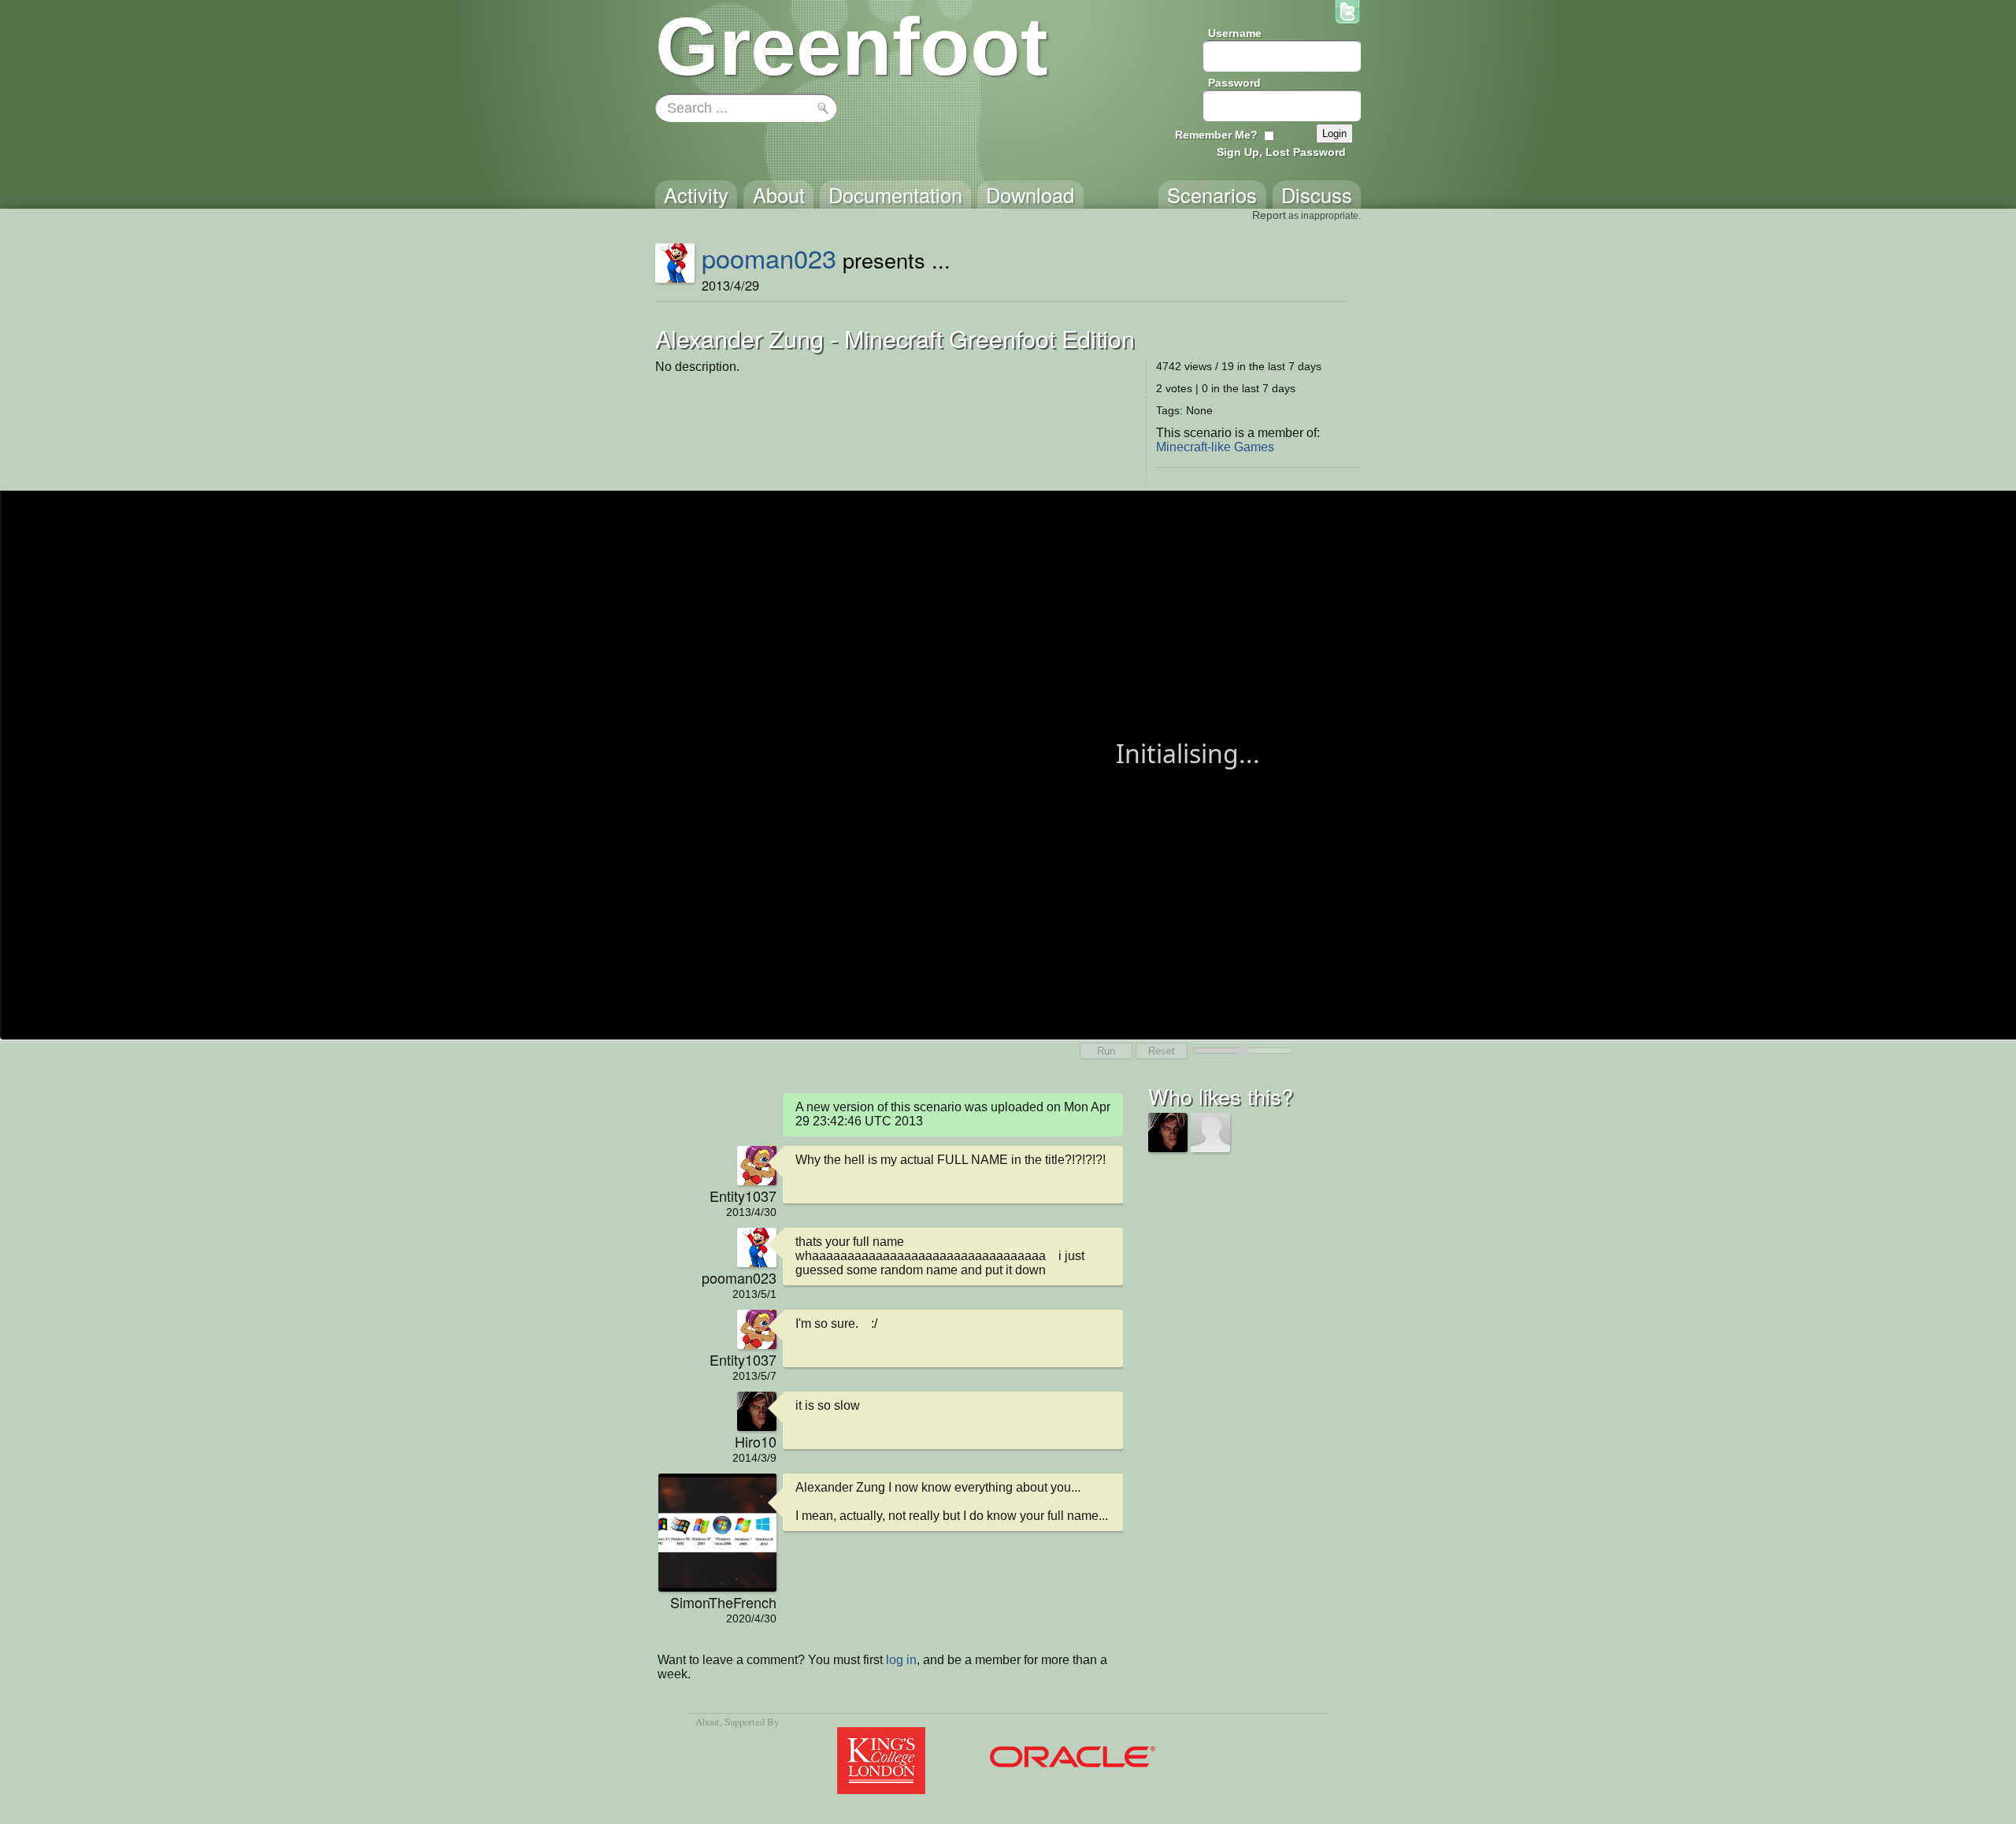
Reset (1162, 1051)
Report (1269, 215)
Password (1234, 83)
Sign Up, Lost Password (1281, 152)
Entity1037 (743, 1196)
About (708, 1722)
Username (1235, 33)
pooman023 (769, 258)
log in (901, 1660)
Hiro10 (756, 1441)
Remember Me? (1216, 135)
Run (1106, 1051)
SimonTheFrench (723, 1602)
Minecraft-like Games (1215, 447)
